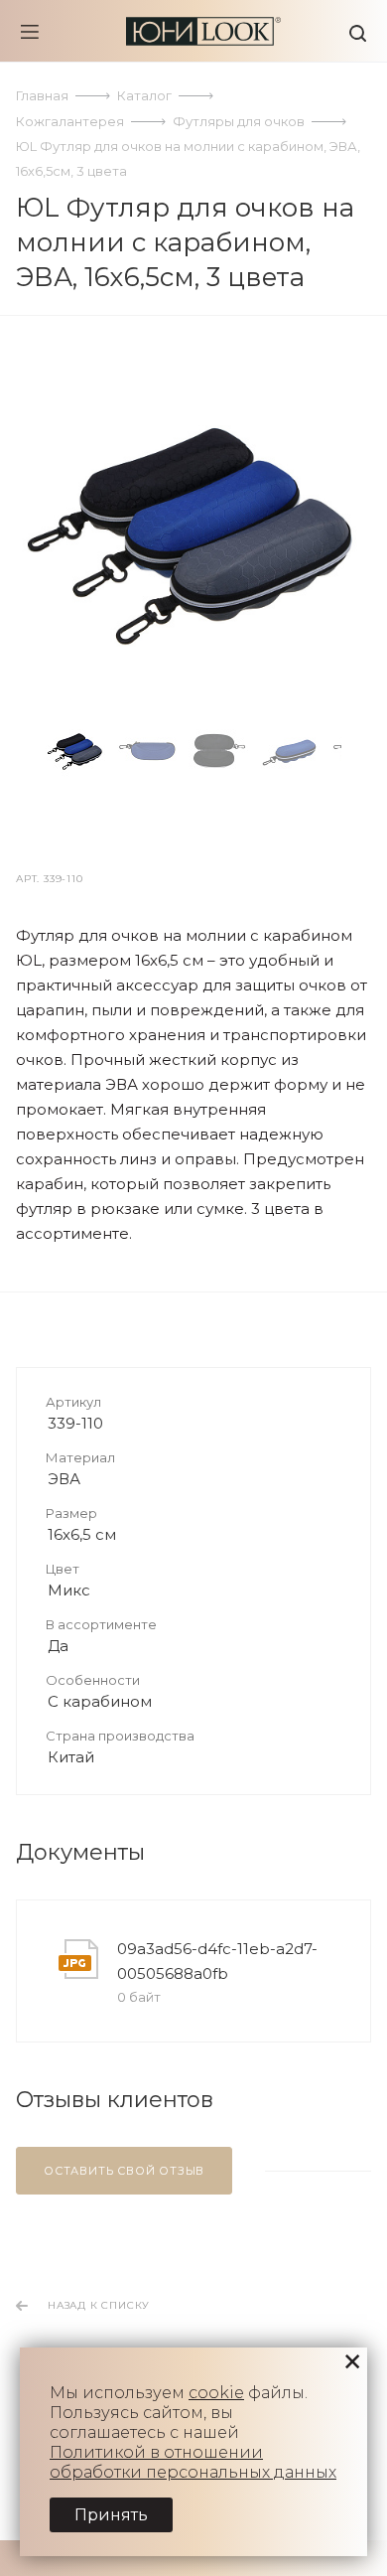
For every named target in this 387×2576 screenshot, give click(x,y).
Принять (111, 2515)
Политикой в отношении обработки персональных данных (193, 2462)
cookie (216, 2393)
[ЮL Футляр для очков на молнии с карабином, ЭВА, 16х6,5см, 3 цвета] (193, 533)
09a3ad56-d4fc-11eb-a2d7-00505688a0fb (217, 1961)
